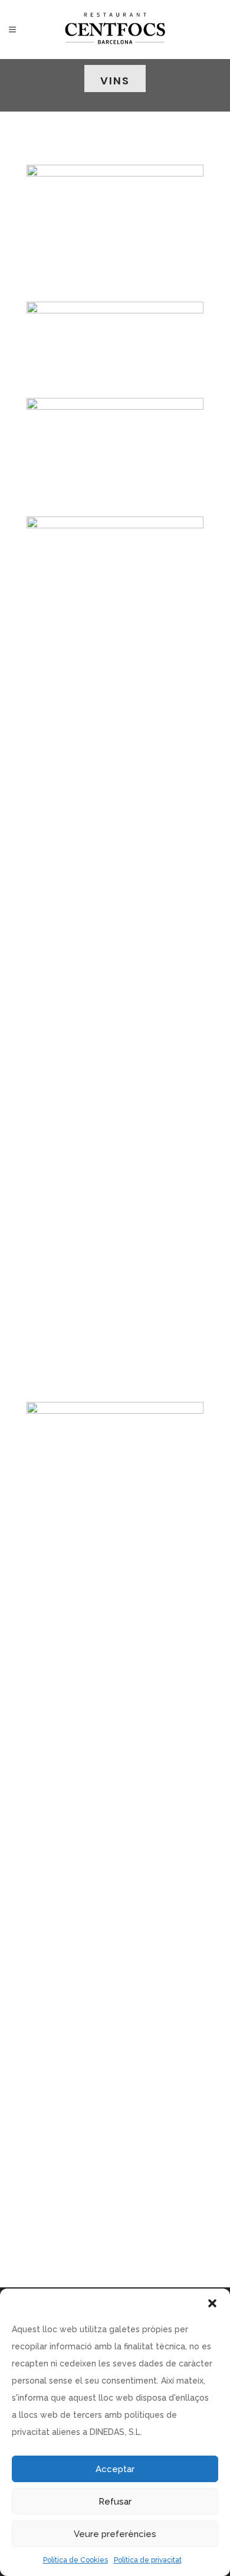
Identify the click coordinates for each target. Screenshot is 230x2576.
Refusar (115, 2502)
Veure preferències (115, 2534)
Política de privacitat (148, 2560)
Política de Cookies (75, 2560)
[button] (212, 2303)
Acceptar (115, 2469)
